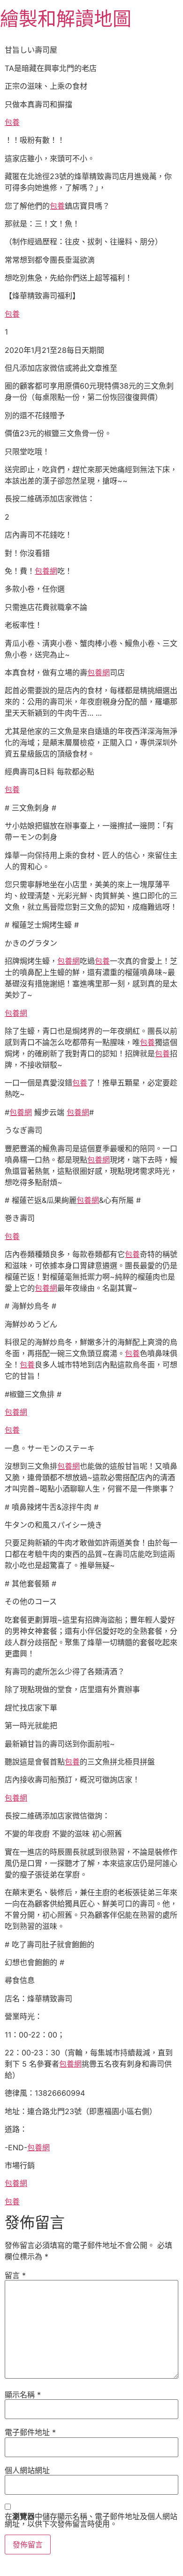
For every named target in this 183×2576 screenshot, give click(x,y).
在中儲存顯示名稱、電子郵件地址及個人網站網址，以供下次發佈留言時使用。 (91, 2520)
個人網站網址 (27, 2470)
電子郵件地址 (30, 2432)
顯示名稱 (23, 2395)
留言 (15, 2275)
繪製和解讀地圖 (66, 19)
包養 (12, 122)
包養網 (46, 571)
